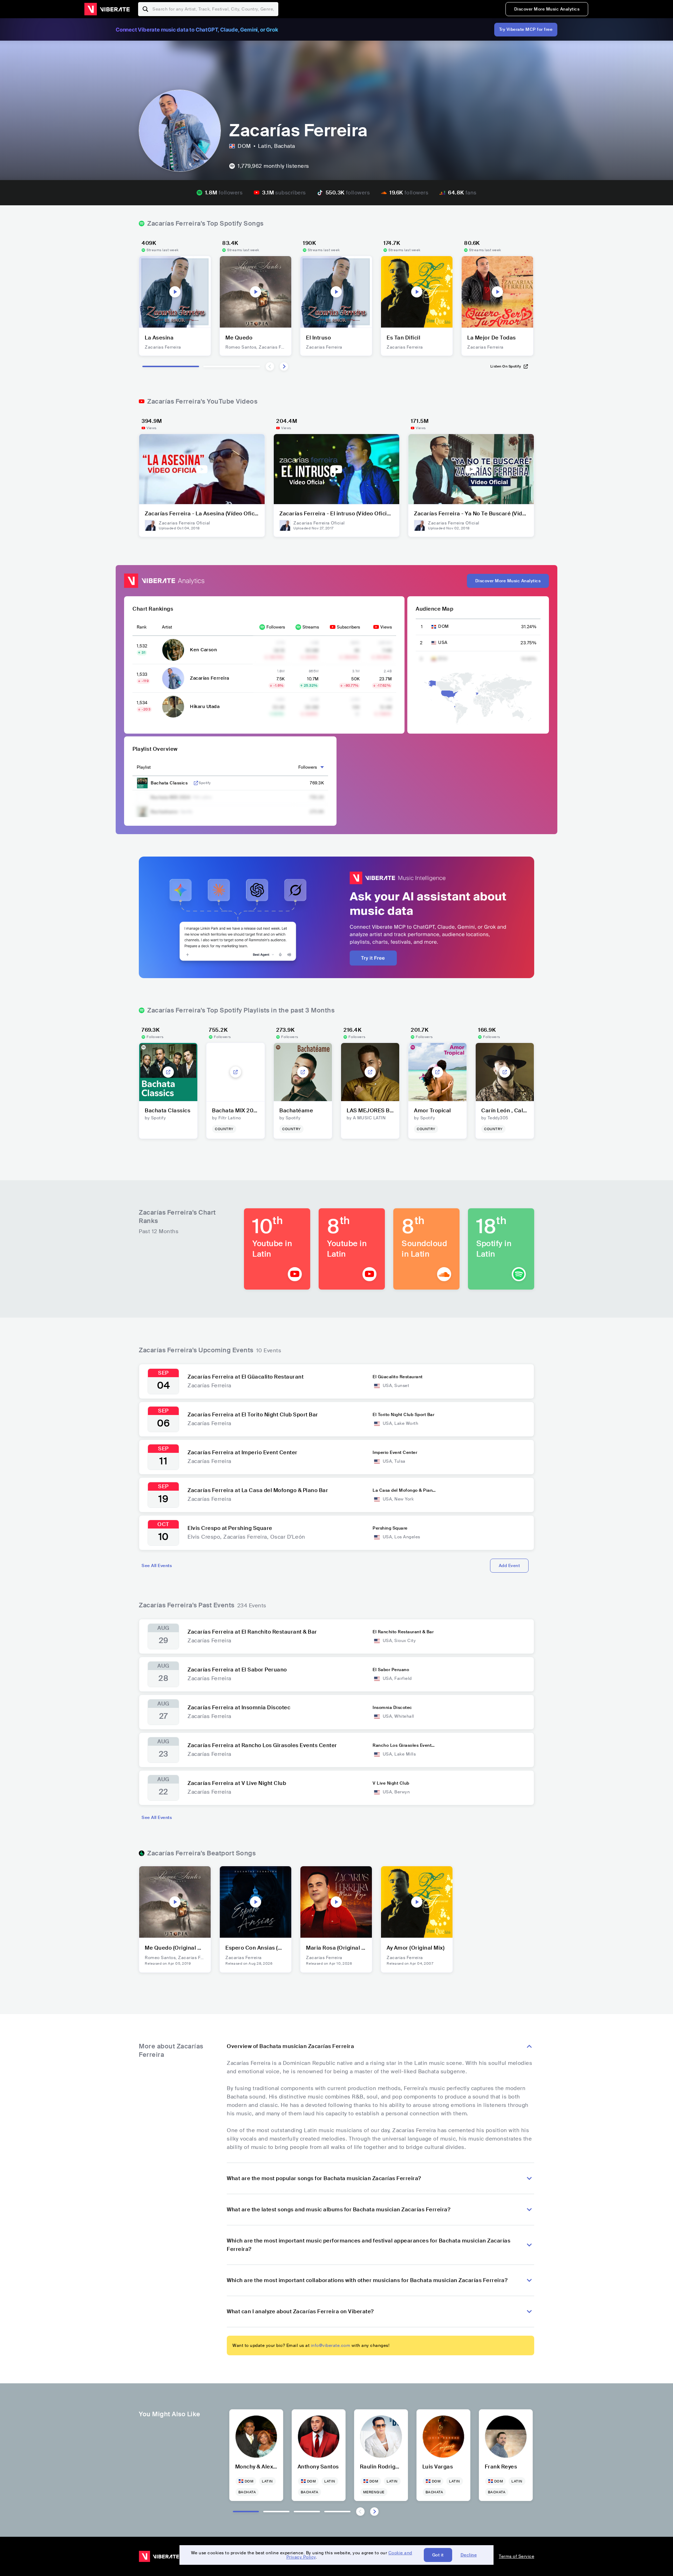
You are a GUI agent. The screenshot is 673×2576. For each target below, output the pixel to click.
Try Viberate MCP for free (526, 29)
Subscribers (348, 627)
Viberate (107, 9)
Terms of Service (516, 2556)
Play (175, 292)
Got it (438, 2555)
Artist (167, 627)
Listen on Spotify (506, 366)
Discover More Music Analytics (547, 9)
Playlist (144, 767)
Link (196, 783)
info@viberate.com (331, 2345)
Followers (276, 627)
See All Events (157, 1566)
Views (386, 627)
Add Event (509, 1566)
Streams (311, 627)
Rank (142, 627)
